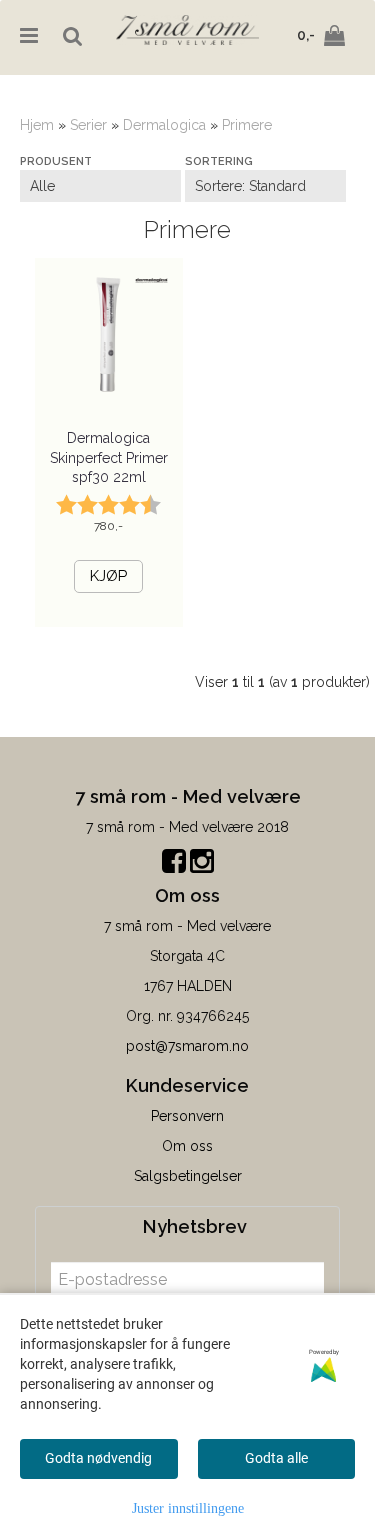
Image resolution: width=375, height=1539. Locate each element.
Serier (88, 125)
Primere (247, 125)
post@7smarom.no (187, 1046)
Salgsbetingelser (188, 1176)
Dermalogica (164, 125)
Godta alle (276, 1458)
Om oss (187, 1146)
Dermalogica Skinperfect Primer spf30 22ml (109, 457)
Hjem (37, 125)
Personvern (187, 1116)
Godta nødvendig (98, 1458)
